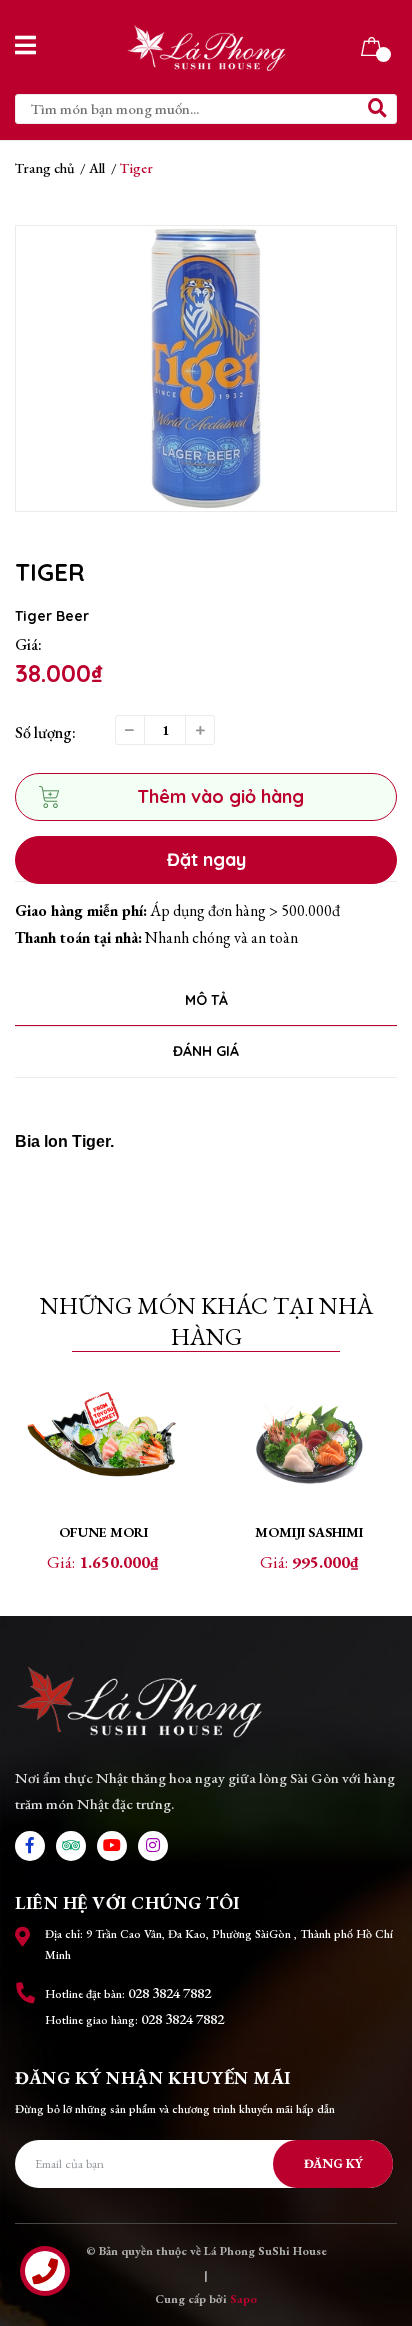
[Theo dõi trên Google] (71, 1846)
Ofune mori (103, 1532)
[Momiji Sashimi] (309, 1445)
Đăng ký (333, 2163)
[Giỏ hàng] (371, 44)
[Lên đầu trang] (377, 2231)
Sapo (243, 2299)
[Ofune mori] (103, 1445)
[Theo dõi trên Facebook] (30, 1846)
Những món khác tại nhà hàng (206, 1321)
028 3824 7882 (169, 1992)
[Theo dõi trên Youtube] (112, 1846)
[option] (206, 368)
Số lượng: (45, 732)
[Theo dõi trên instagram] (153, 1846)
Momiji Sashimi (309, 1532)
